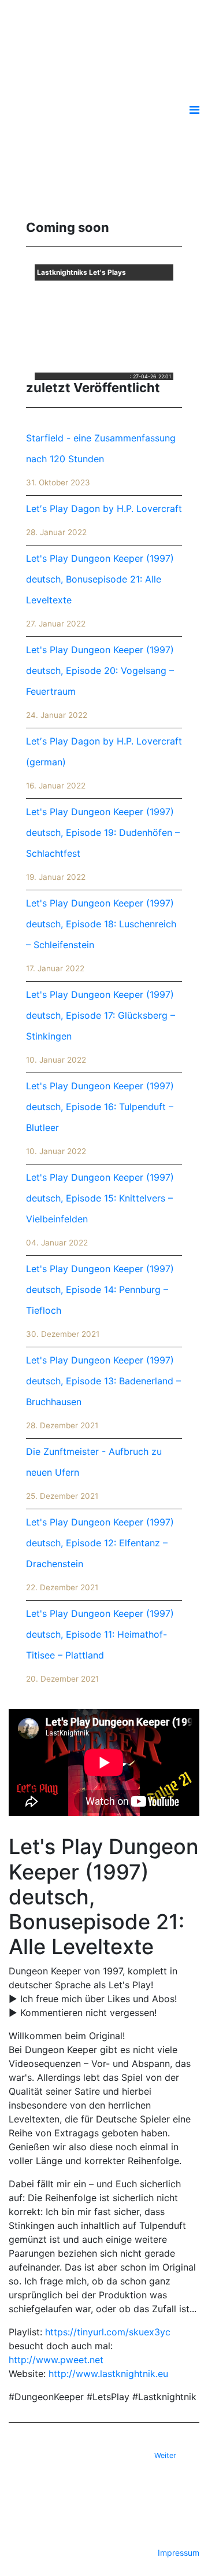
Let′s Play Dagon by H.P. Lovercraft (104, 520)
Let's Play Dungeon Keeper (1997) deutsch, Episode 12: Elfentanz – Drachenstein (100, 1554)
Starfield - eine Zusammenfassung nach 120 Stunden (101, 460)
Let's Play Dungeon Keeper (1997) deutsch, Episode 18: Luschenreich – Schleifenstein (101, 935)
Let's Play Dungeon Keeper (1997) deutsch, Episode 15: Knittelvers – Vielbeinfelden (100, 1209)
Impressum (179, 2553)
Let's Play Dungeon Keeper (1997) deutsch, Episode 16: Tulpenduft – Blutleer (100, 1118)
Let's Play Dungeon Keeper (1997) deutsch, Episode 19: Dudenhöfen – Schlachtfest (103, 844)
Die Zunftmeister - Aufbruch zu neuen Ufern (94, 1473)
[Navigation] (194, 110)
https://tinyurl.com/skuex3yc (108, 2332)
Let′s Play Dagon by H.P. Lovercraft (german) (104, 763)
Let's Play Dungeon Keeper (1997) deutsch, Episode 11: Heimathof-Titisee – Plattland (100, 1646)
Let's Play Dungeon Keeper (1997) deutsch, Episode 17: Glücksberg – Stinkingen (101, 1027)
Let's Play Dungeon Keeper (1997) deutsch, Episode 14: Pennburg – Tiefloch (100, 1301)
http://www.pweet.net (56, 2360)
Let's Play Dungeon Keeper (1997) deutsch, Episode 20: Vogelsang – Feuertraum (100, 682)
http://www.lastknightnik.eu (108, 2374)
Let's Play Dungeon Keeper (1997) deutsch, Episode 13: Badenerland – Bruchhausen (103, 1392)
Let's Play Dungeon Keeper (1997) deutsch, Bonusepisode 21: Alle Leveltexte (100, 590)
